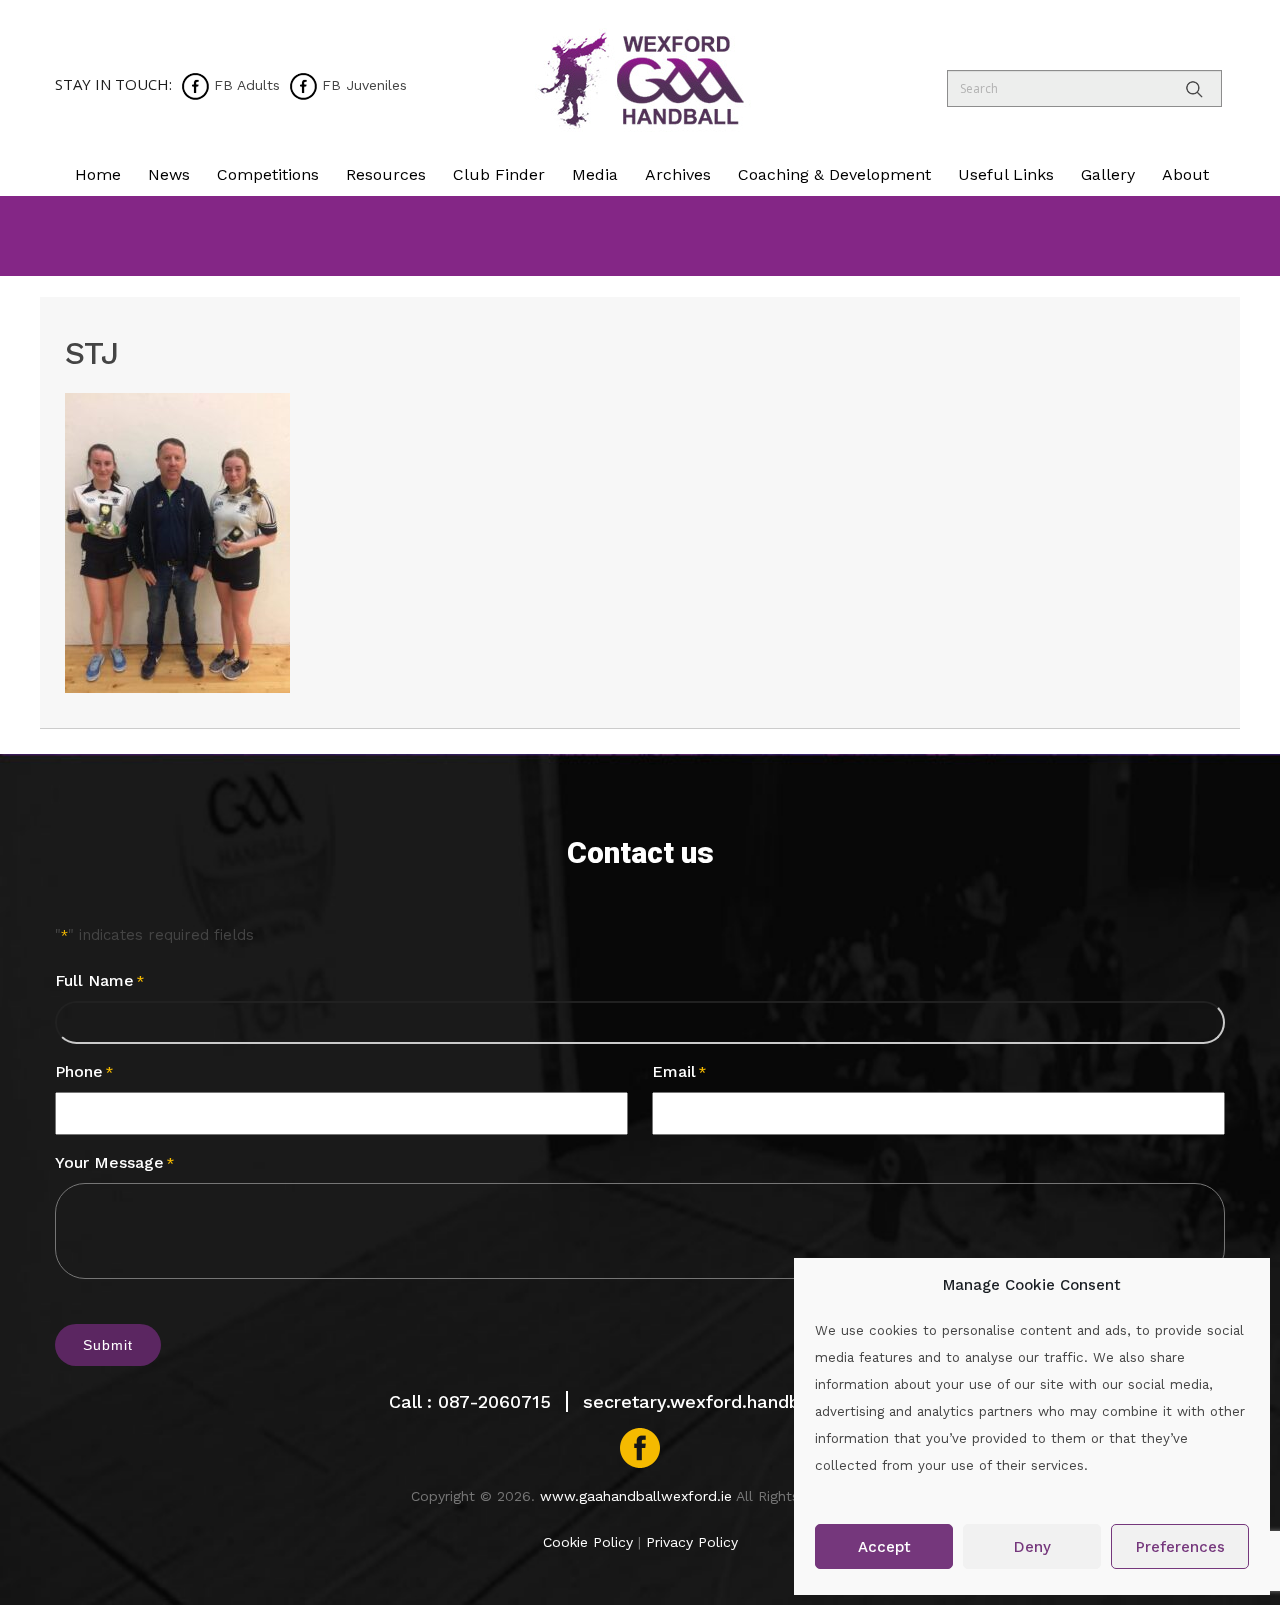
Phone (84, 1071)
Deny (1032, 1547)
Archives (678, 174)
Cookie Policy (588, 1542)
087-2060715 (494, 1401)
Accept (884, 1547)
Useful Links (1006, 174)
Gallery (1108, 174)
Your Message (114, 1162)
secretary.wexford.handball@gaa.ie (737, 1401)
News (169, 174)
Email (679, 1071)
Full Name (99, 980)
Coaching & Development (834, 174)
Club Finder (499, 174)
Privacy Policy (692, 1542)
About (1185, 174)
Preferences (1180, 1547)
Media (595, 174)
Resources (386, 174)
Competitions (268, 174)
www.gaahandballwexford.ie (636, 1496)
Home (98, 174)
